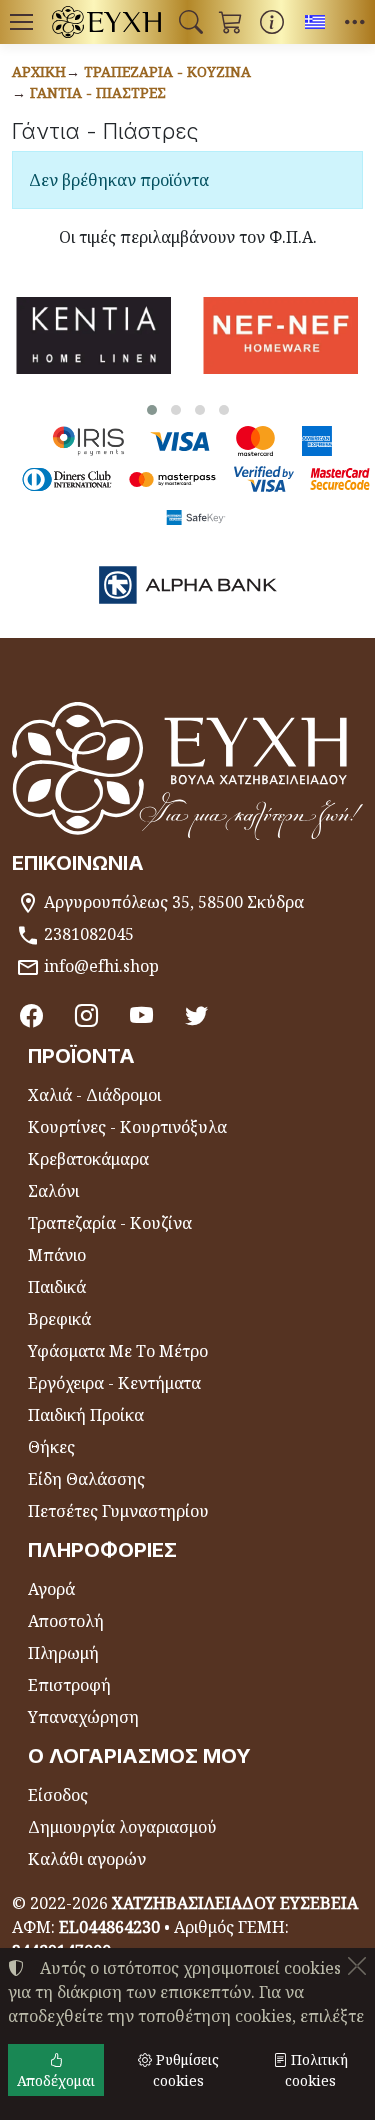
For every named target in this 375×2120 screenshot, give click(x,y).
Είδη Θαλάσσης (86, 1479)
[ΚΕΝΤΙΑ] (93, 336)
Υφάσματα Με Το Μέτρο (118, 1351)
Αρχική (39, 71)
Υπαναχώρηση (83, 1717)
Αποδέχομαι (56, 2080)
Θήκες (51, 1447)
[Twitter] (196, 1015)
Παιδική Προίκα (86, 1415)
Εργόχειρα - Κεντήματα (114, 1383)
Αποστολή (66, 1621)
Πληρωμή (63, 1653)
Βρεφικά (59, 1319)
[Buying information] (272, 22)
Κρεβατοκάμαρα (88, 1159)
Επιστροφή (69, 1685)
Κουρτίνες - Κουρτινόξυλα (127, 1127)
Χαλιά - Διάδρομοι (94, 1095)
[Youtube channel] (141, 1015)
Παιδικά (57, 1287)
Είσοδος (58, 1795)
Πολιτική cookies (316, 2070)
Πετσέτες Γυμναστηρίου (118, 1511)
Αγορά (51, 1589)
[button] (191, 22)
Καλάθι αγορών (87, 1859)
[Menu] (21, 22)
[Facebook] (31, 1015)
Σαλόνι (53, 1191)
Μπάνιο (57, 1255)
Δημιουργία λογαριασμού (122, 1827)
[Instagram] (86, 1015)
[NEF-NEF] (280, 336)
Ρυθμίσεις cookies (185, 2070)
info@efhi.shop (101, 966)
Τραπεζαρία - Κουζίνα (167, 71)
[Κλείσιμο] (357, 1966)
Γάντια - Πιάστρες (98, 92)
